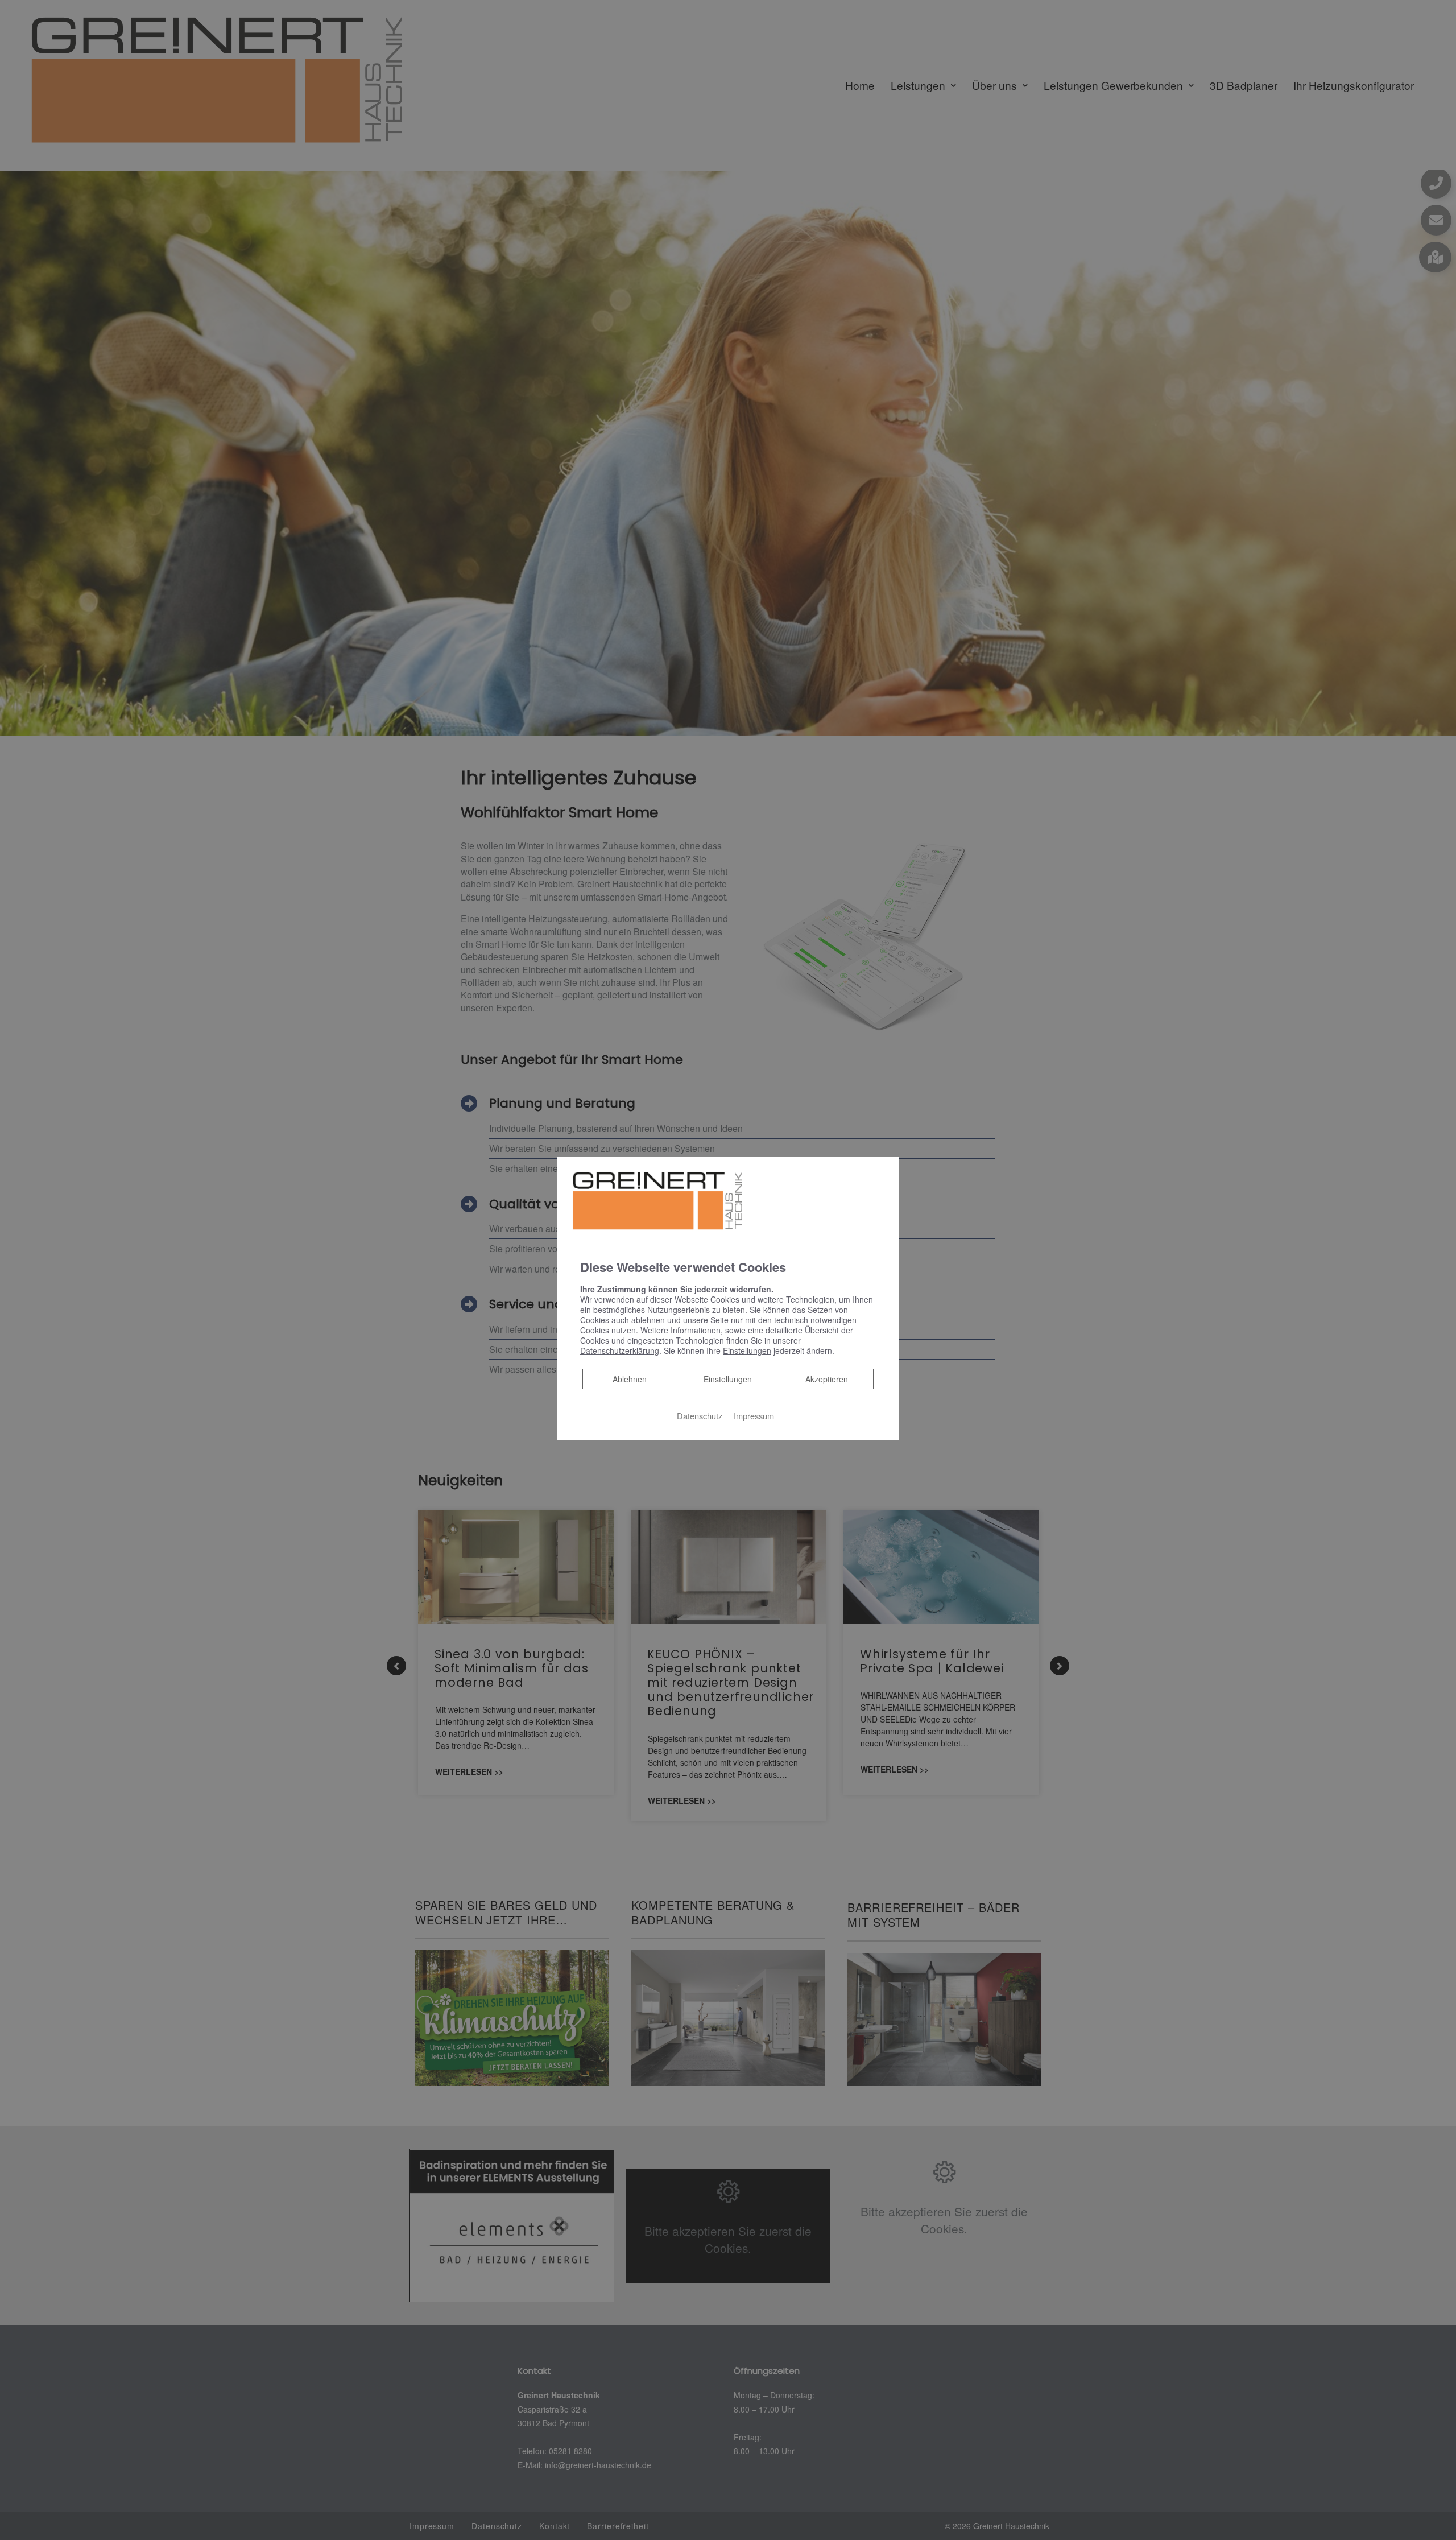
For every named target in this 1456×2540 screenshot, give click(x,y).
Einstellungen (728, 1378)
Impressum (754, 1415)
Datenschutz (700, 1415)
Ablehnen (629, 1378)
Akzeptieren (827, 1378)
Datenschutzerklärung (620, 1350)
